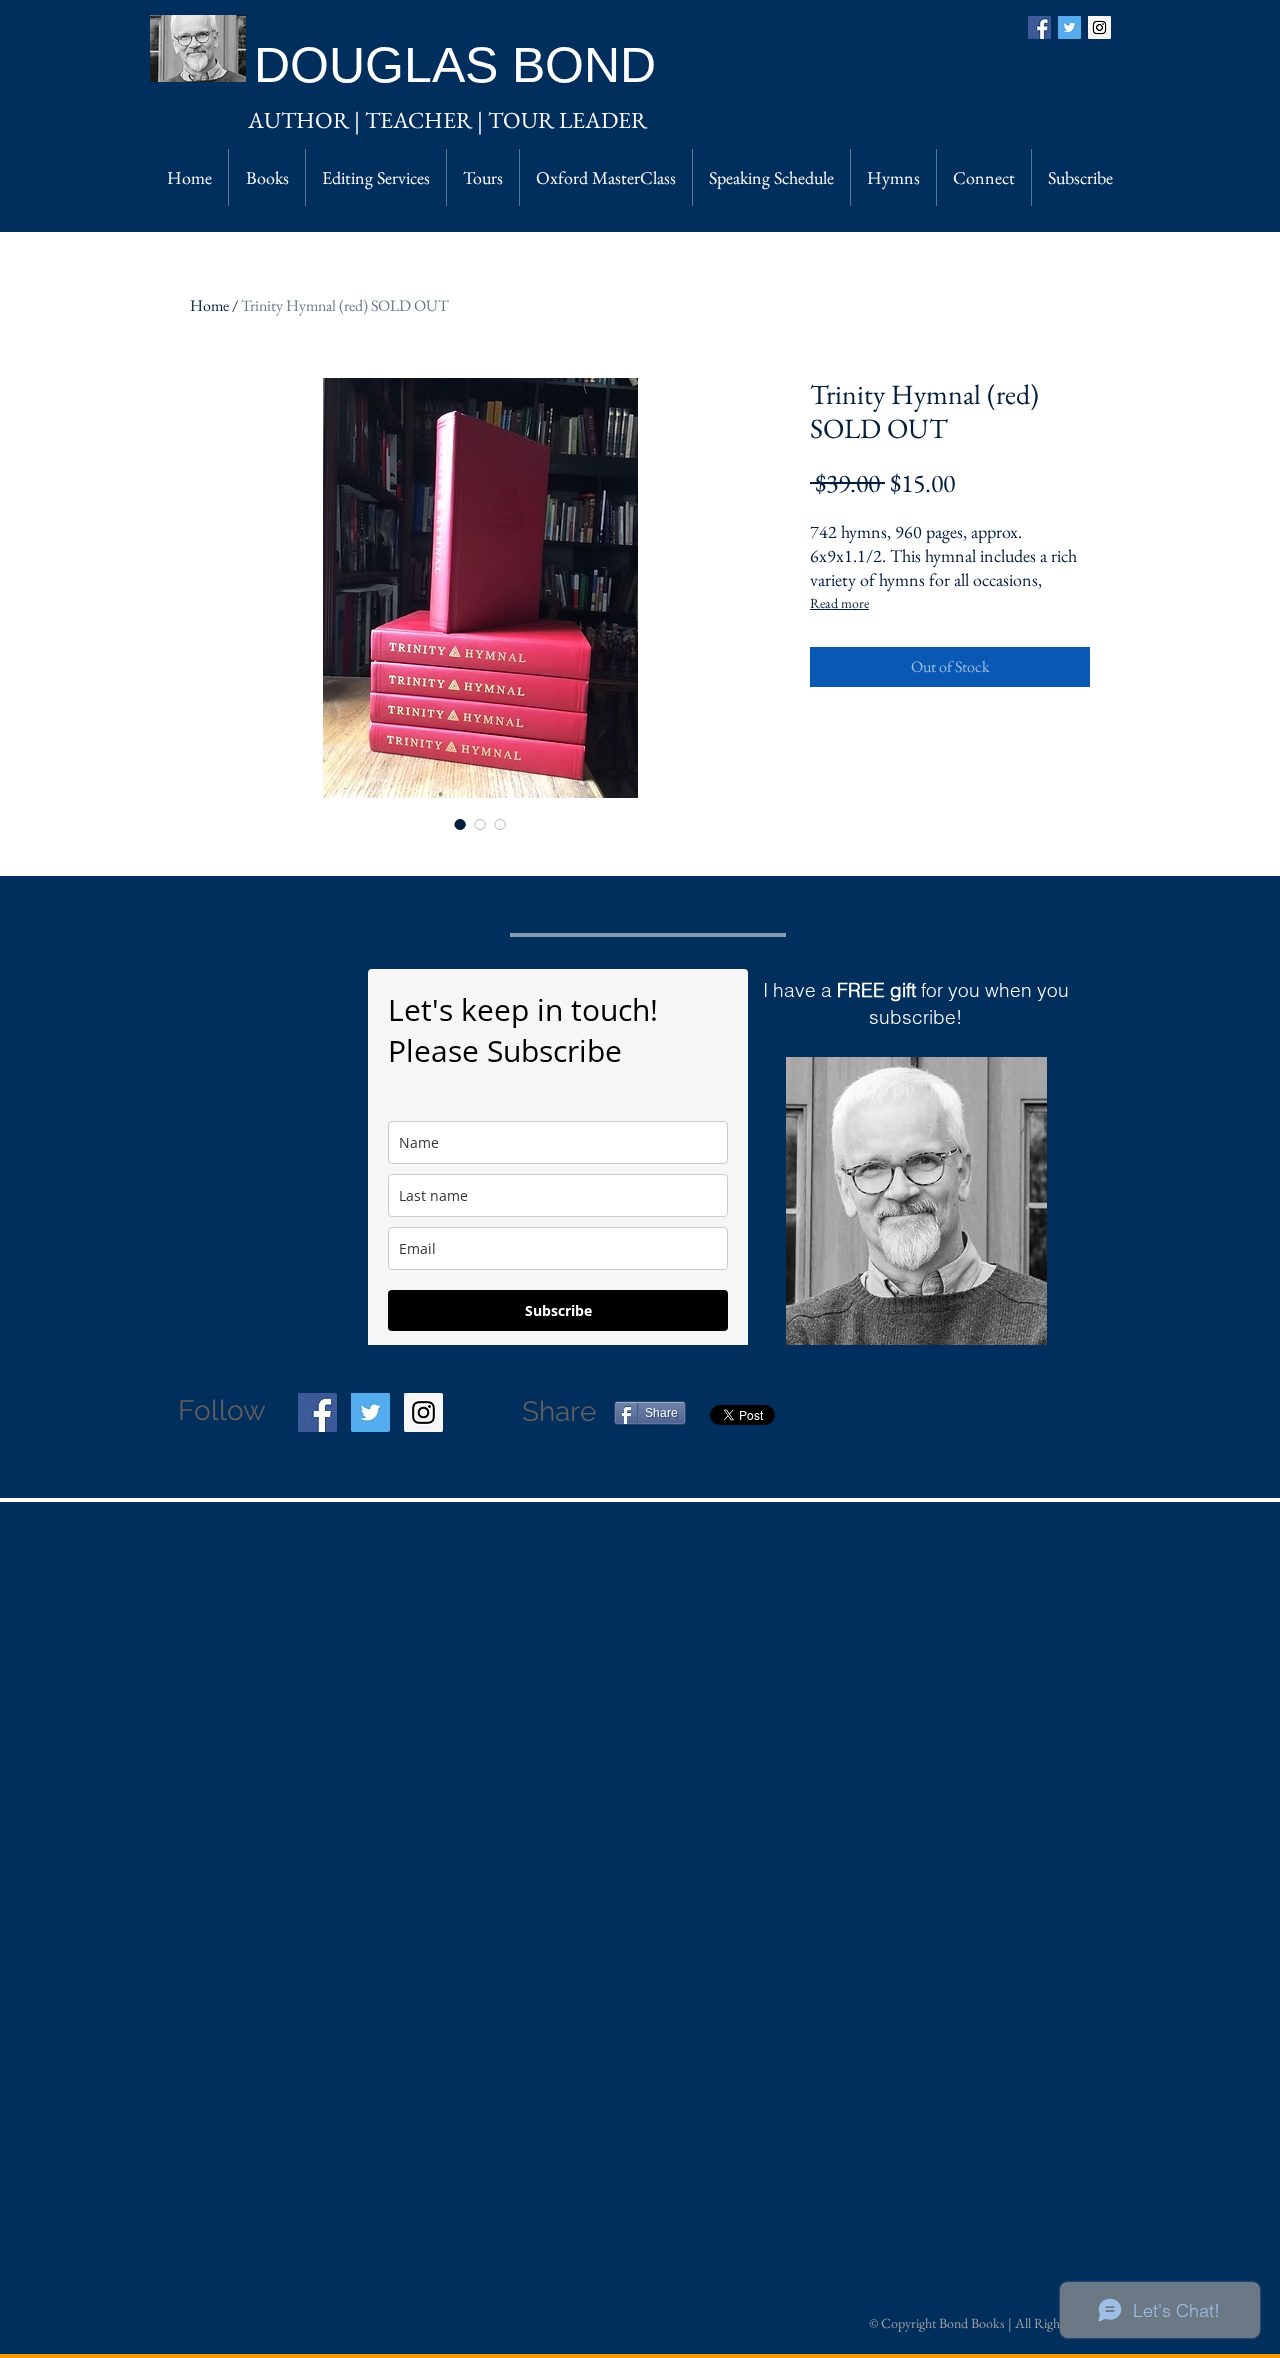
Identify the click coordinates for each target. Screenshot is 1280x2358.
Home (209, 305)
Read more (839, 603)
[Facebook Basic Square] (1039, 27)
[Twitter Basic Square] (1069, 27)
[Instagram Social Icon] (1099, 27)
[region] (916, 1201)
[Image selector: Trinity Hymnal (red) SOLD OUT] (460, 824)
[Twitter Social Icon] (370, 1412)
